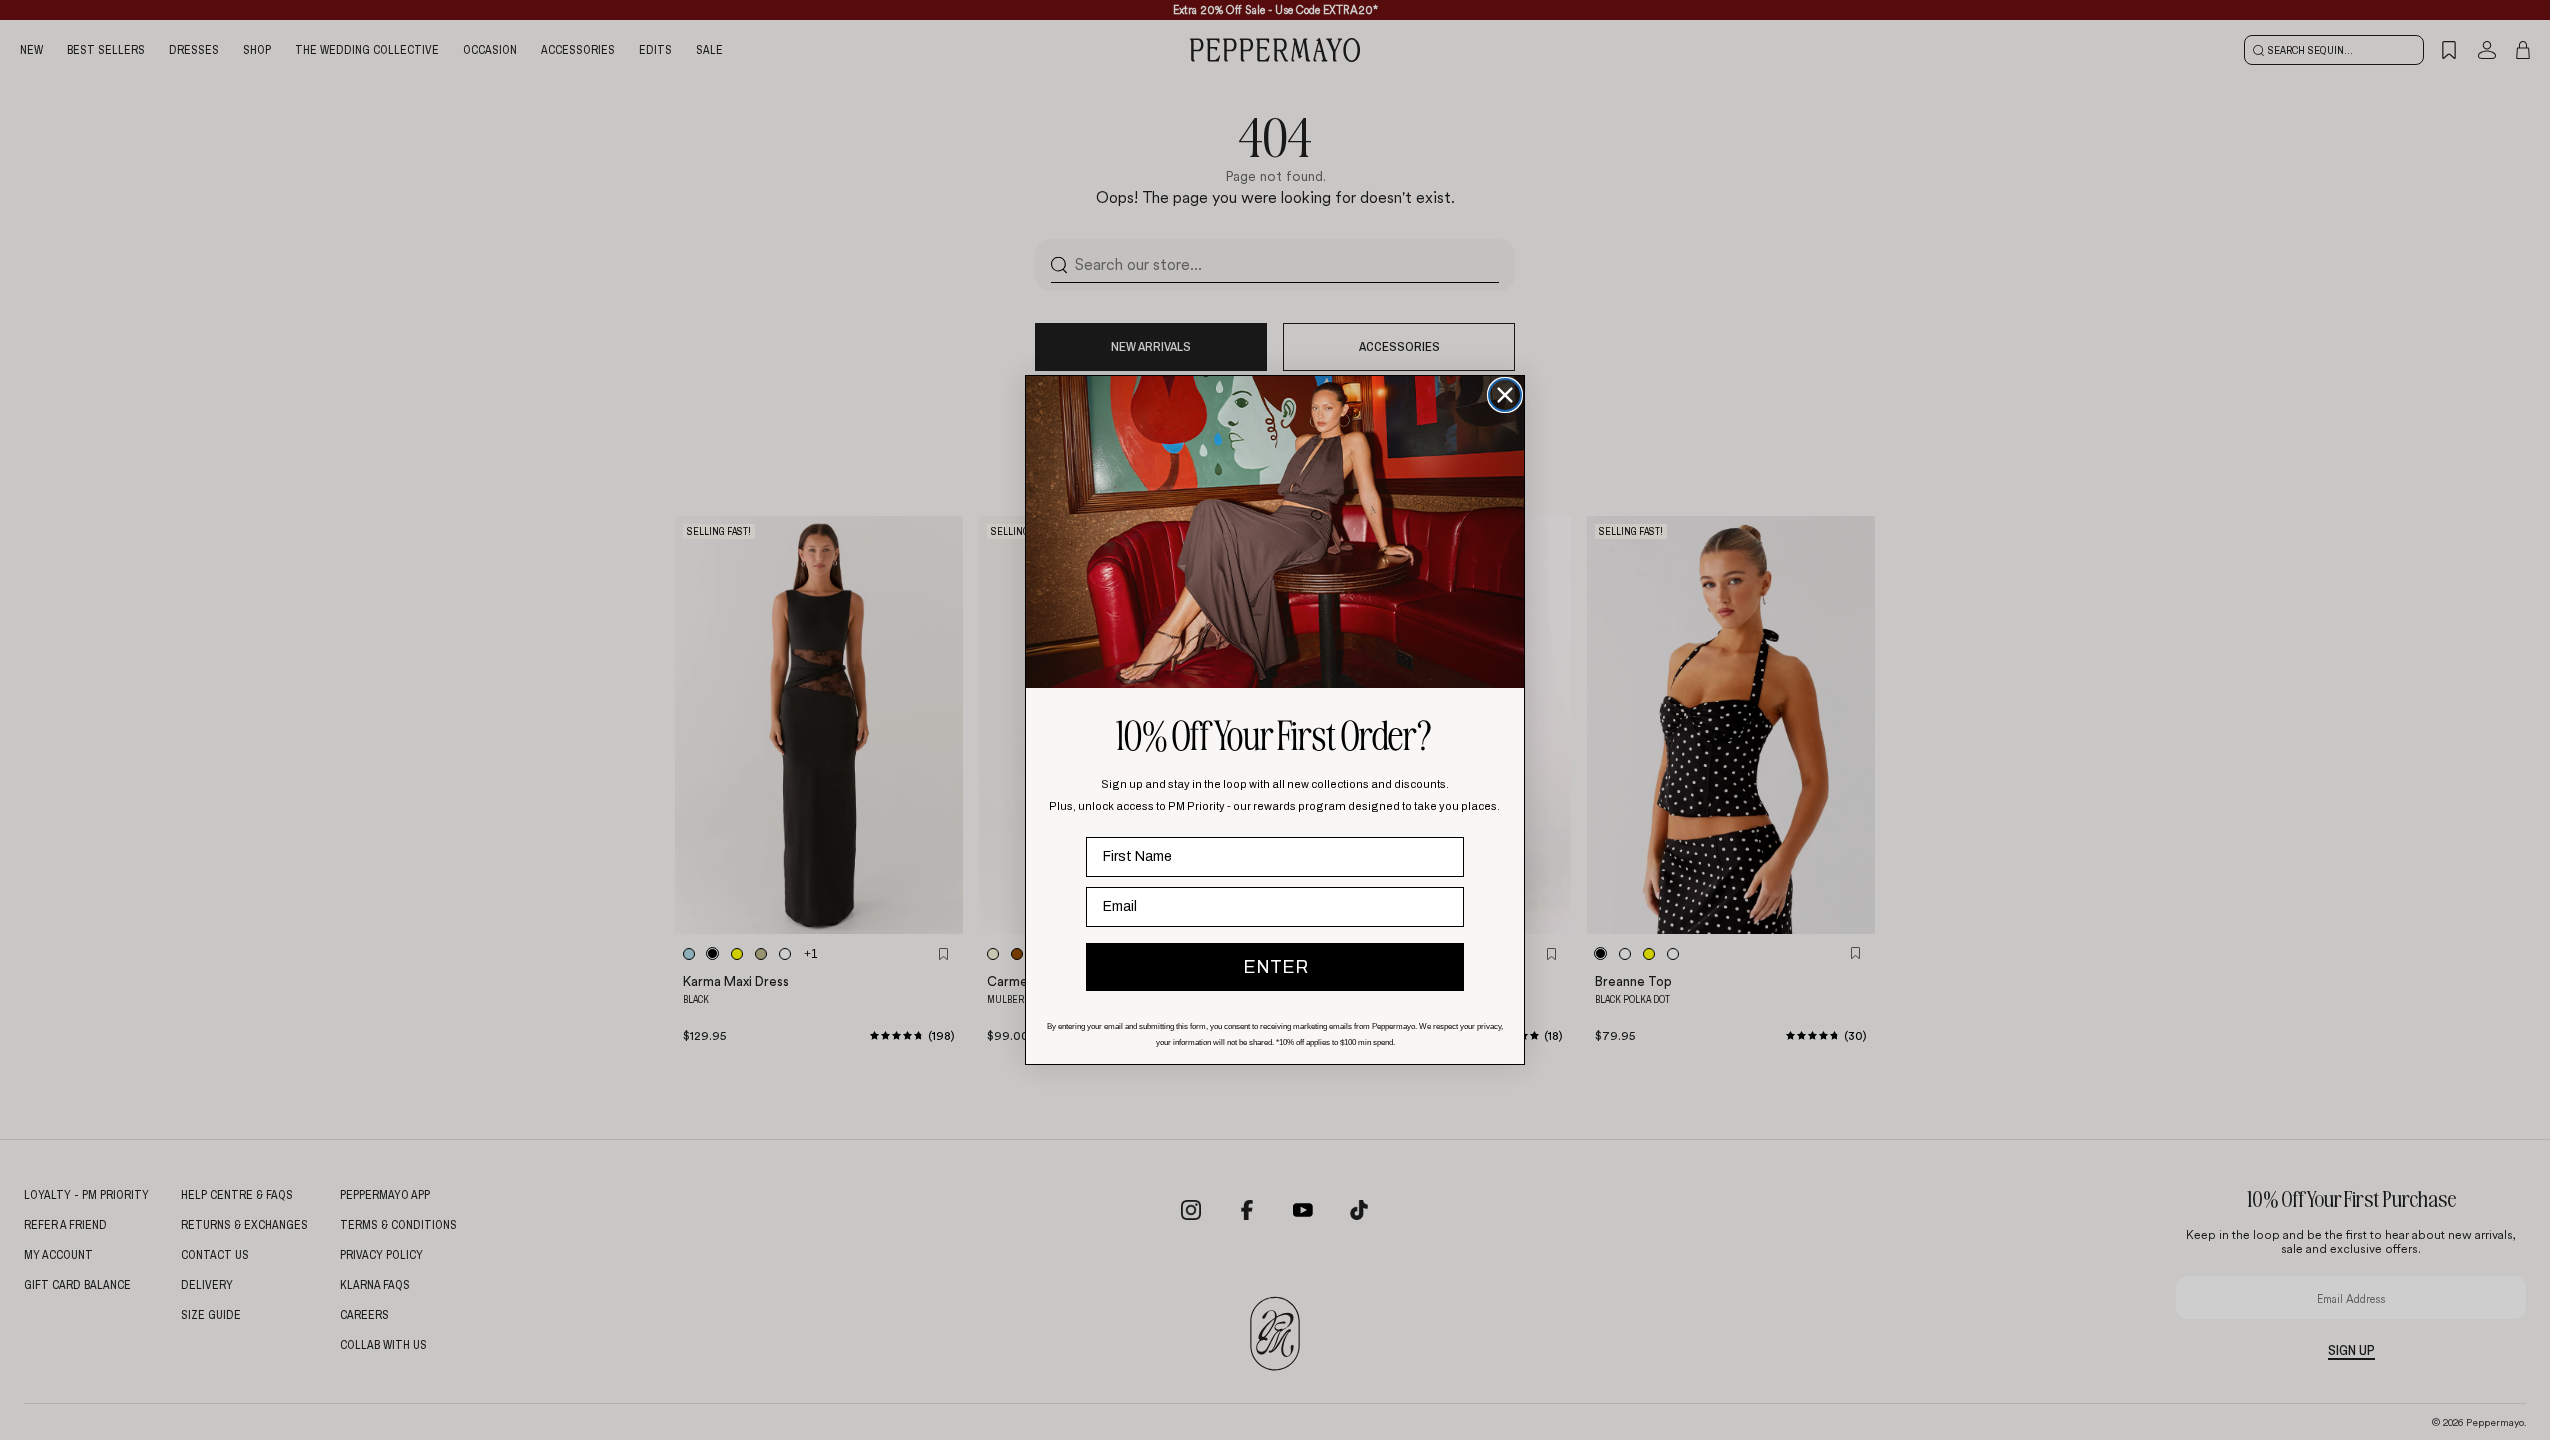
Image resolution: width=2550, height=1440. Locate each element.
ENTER (1275, 967)
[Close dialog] (1505, 395)
